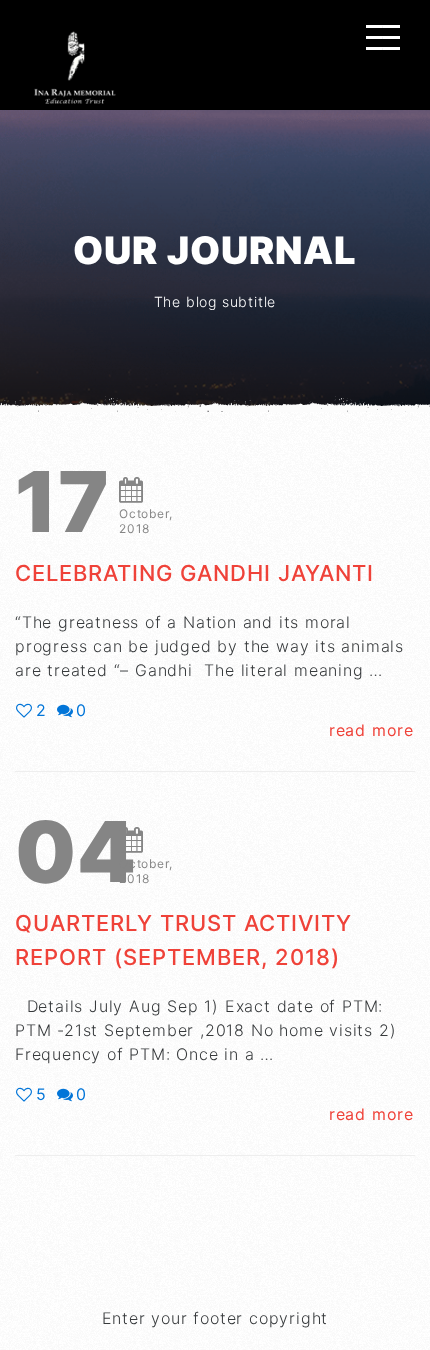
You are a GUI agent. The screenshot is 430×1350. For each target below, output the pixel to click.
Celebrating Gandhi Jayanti (194, 573)
